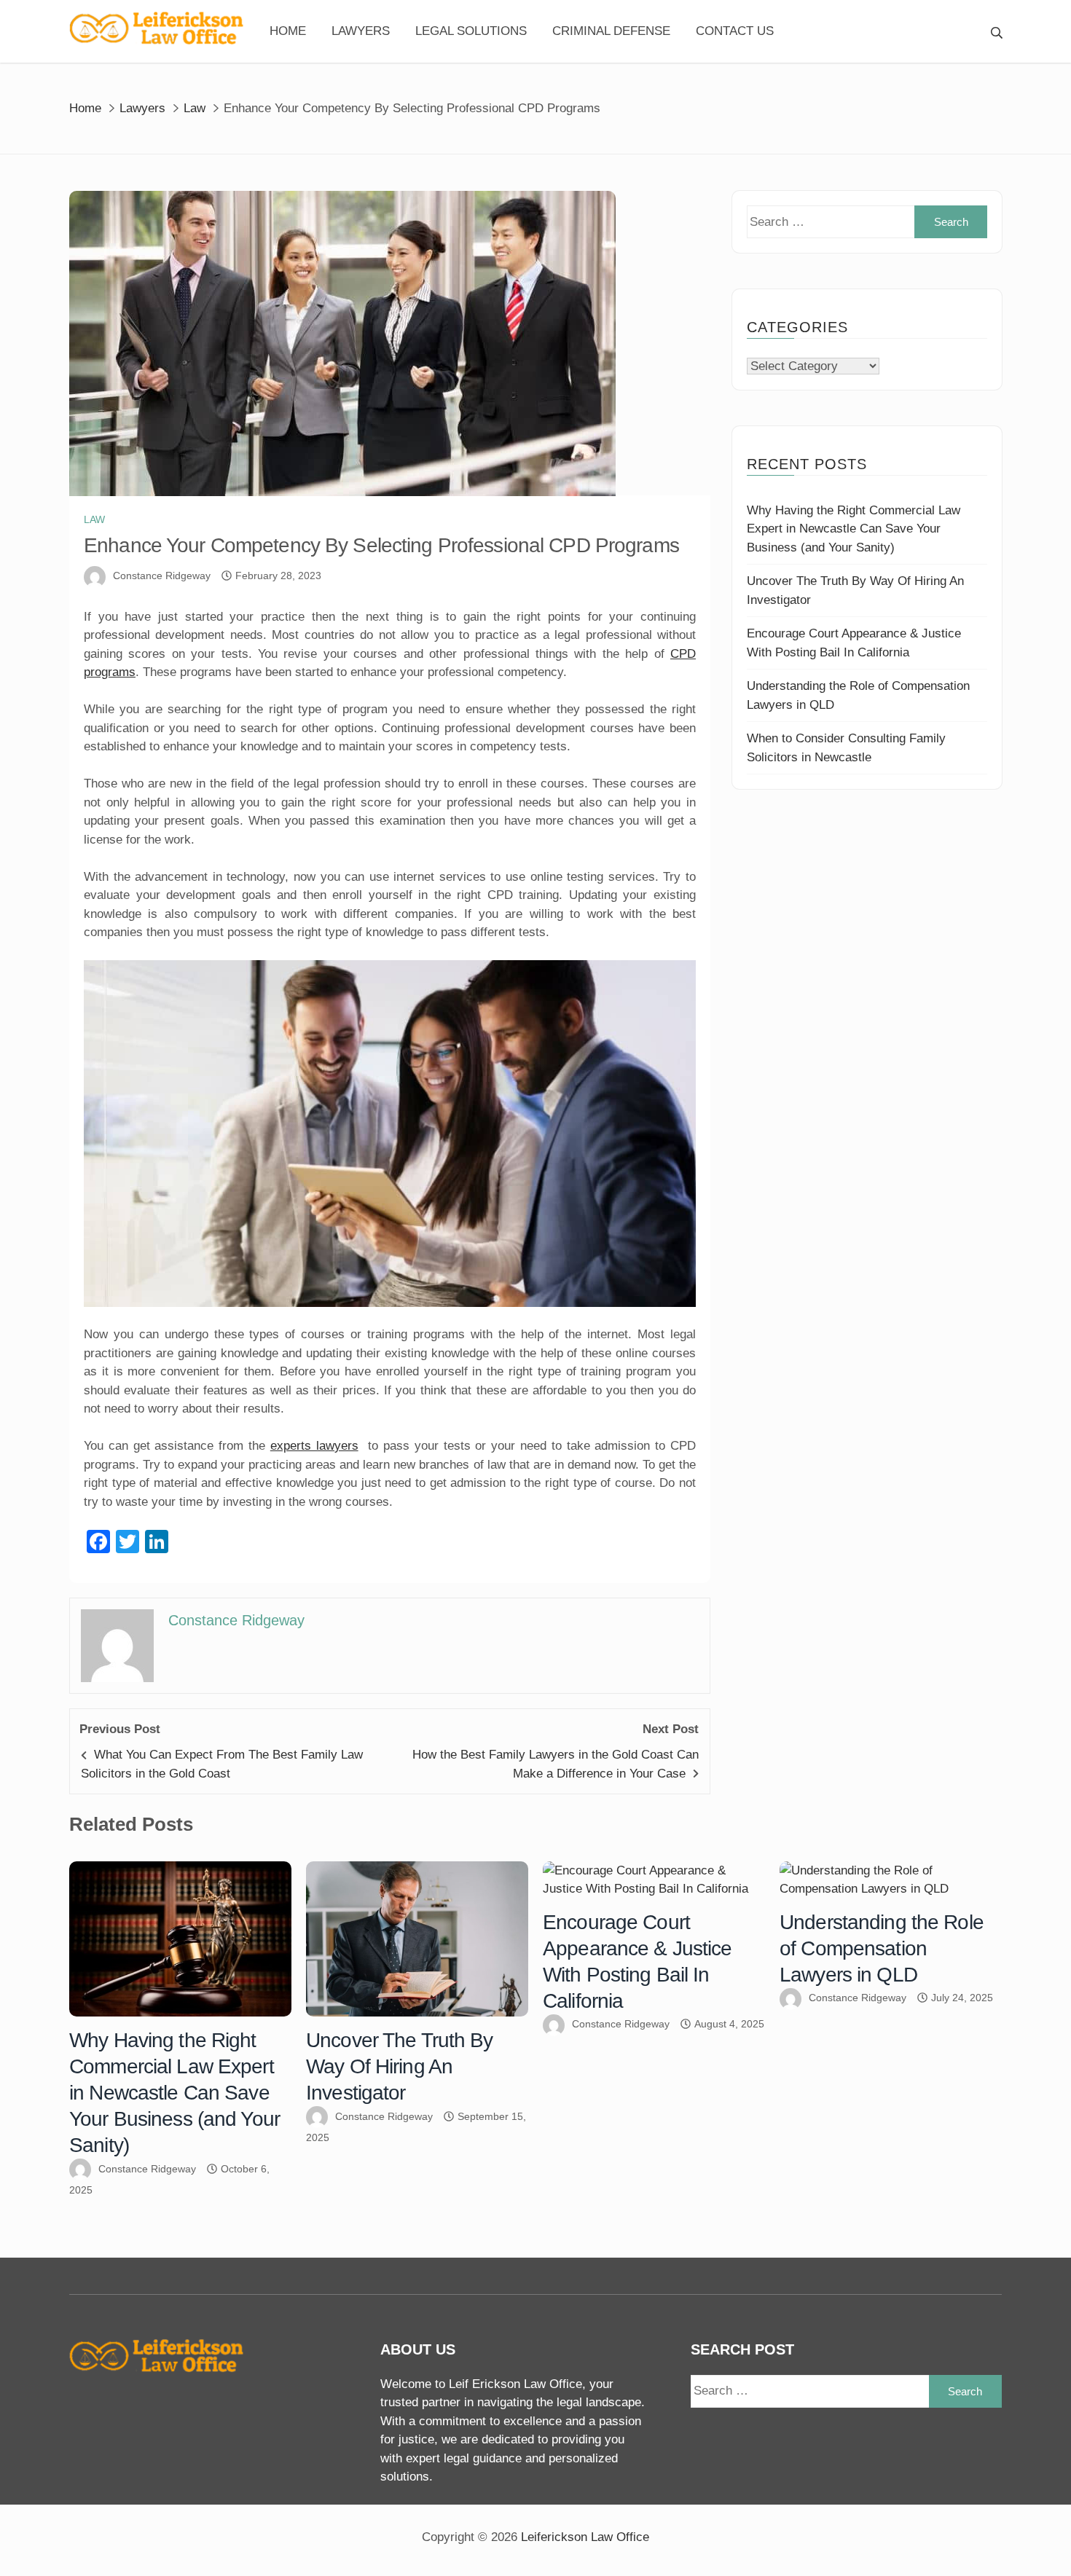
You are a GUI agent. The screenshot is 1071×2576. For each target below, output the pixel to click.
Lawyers (361, 31)
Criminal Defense (611, 31)
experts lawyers (314, 1446)
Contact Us (735, 31)
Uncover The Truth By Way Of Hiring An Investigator (400, 2066)
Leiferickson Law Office (585, 2537)
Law (94, 519)
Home (288, 31)
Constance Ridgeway (162, 576)
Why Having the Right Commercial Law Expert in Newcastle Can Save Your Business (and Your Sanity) (854, 529)
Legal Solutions (471, 31)
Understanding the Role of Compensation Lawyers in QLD (882, 1948)
